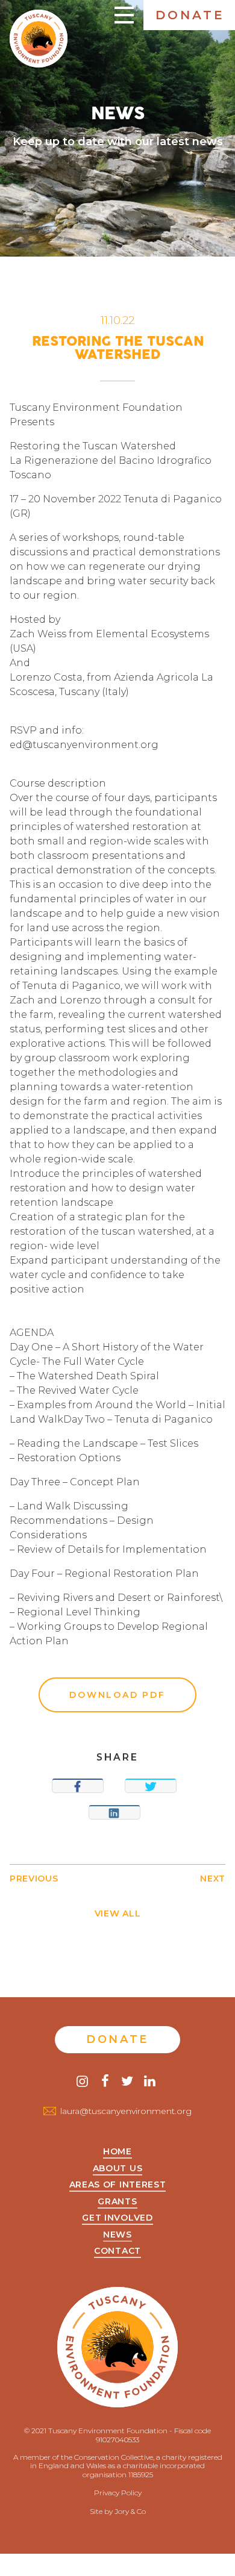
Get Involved (117, 2218)
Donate (190, 15)
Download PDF (117, 1695)
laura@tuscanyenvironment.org (126, 2111)
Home (117, 2152)
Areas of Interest (118, 2185)
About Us (118, 2169)
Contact (117, 2251)
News (117, 2235)
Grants (117, 2202)
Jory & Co (130, 2511)
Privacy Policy (118, 2493)
